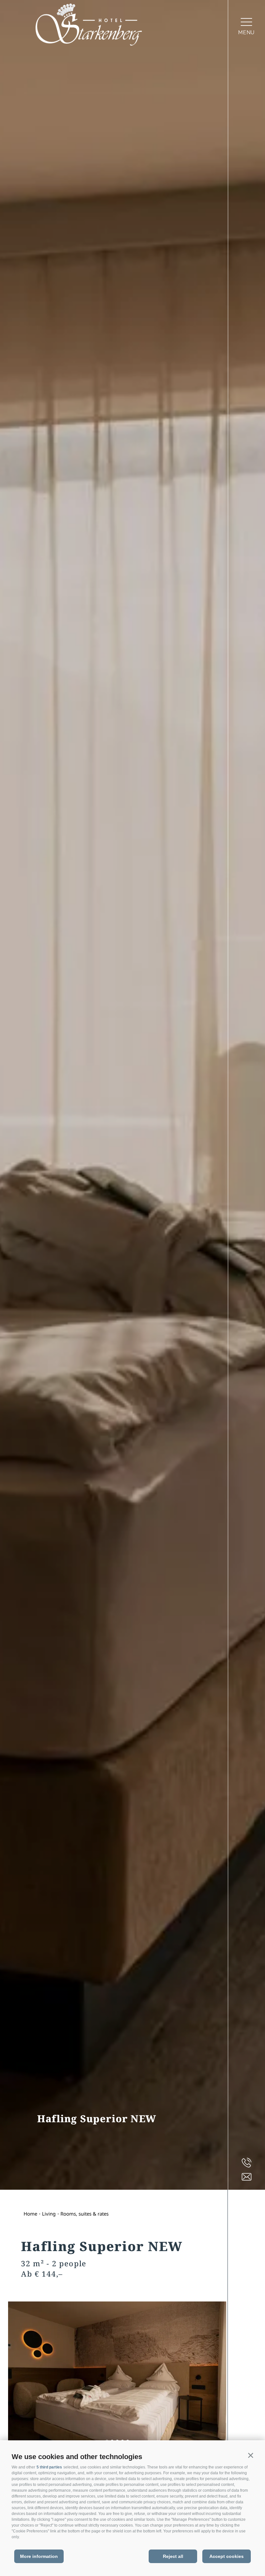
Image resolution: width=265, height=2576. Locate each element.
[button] (250, 2456)
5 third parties (49, 2467)
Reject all (173, 2556)
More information (39, 2556)
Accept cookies (227, 2556)
